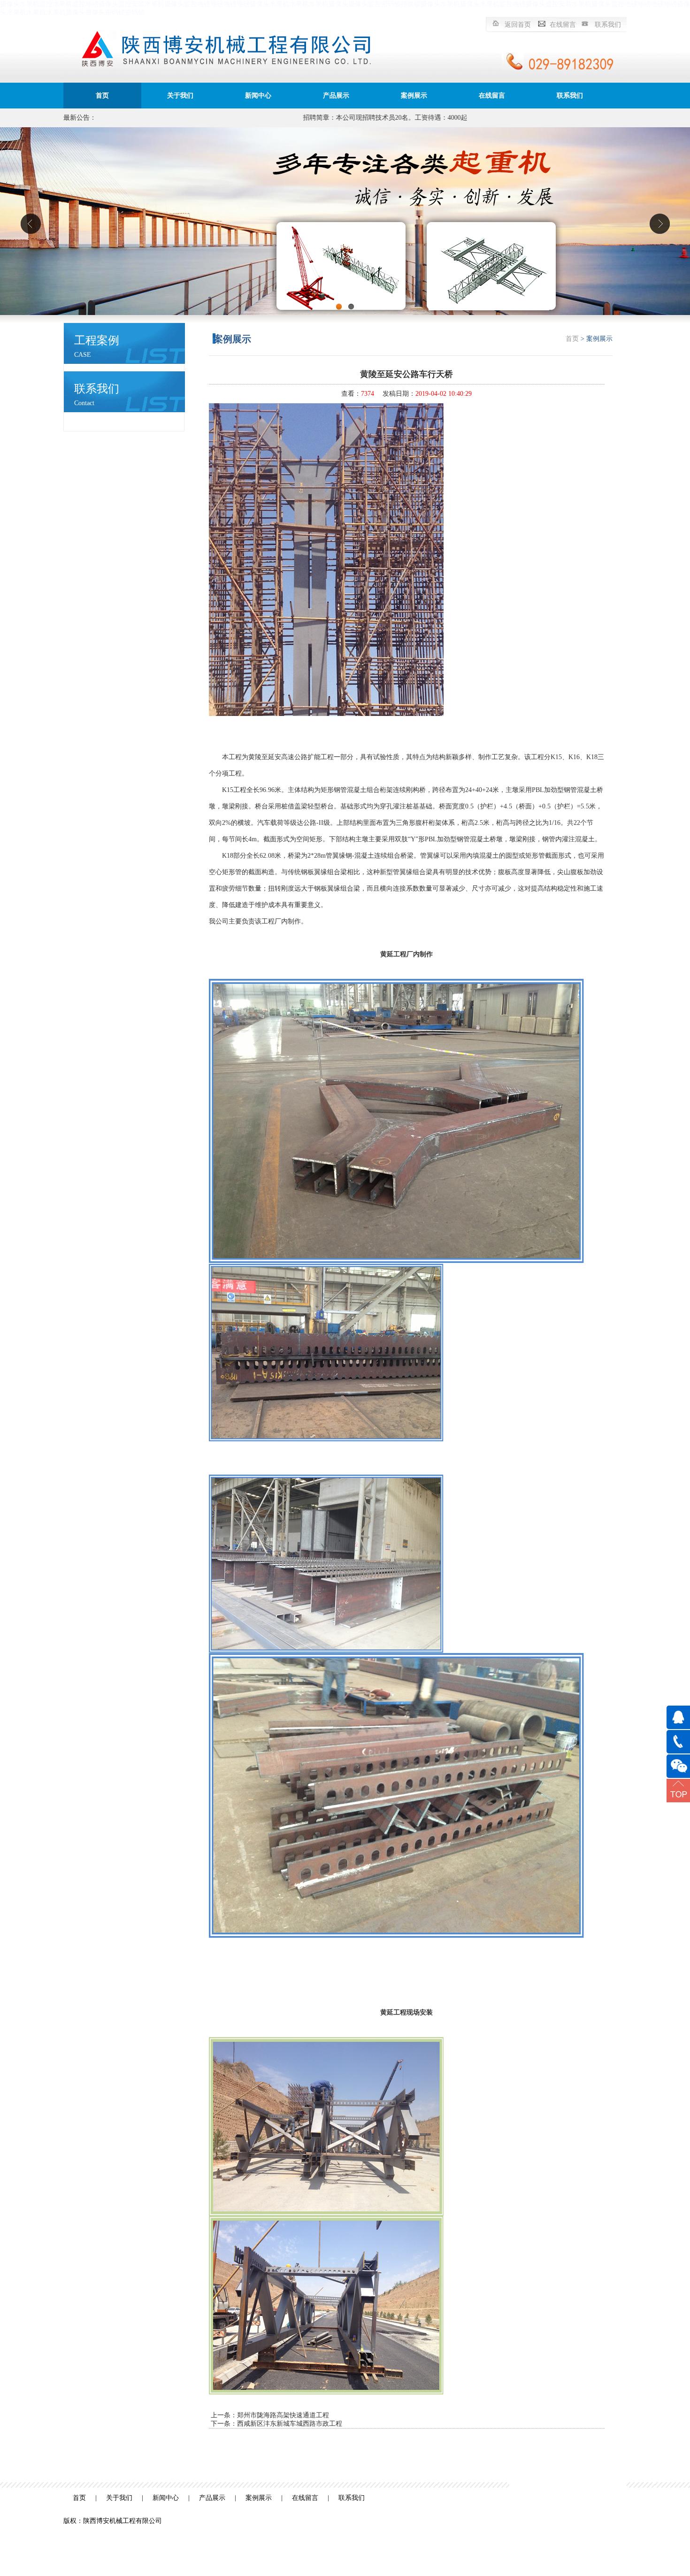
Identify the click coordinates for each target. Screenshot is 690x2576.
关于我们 (180, 96)
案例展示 (414, 96)
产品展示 (336, 96)
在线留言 (563, 25)
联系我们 (608, 25)
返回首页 (518, 25)
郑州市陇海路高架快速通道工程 (283, 2415)
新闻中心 (258, 96)
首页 (102, 96)
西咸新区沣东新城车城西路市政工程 (290, 2424)
